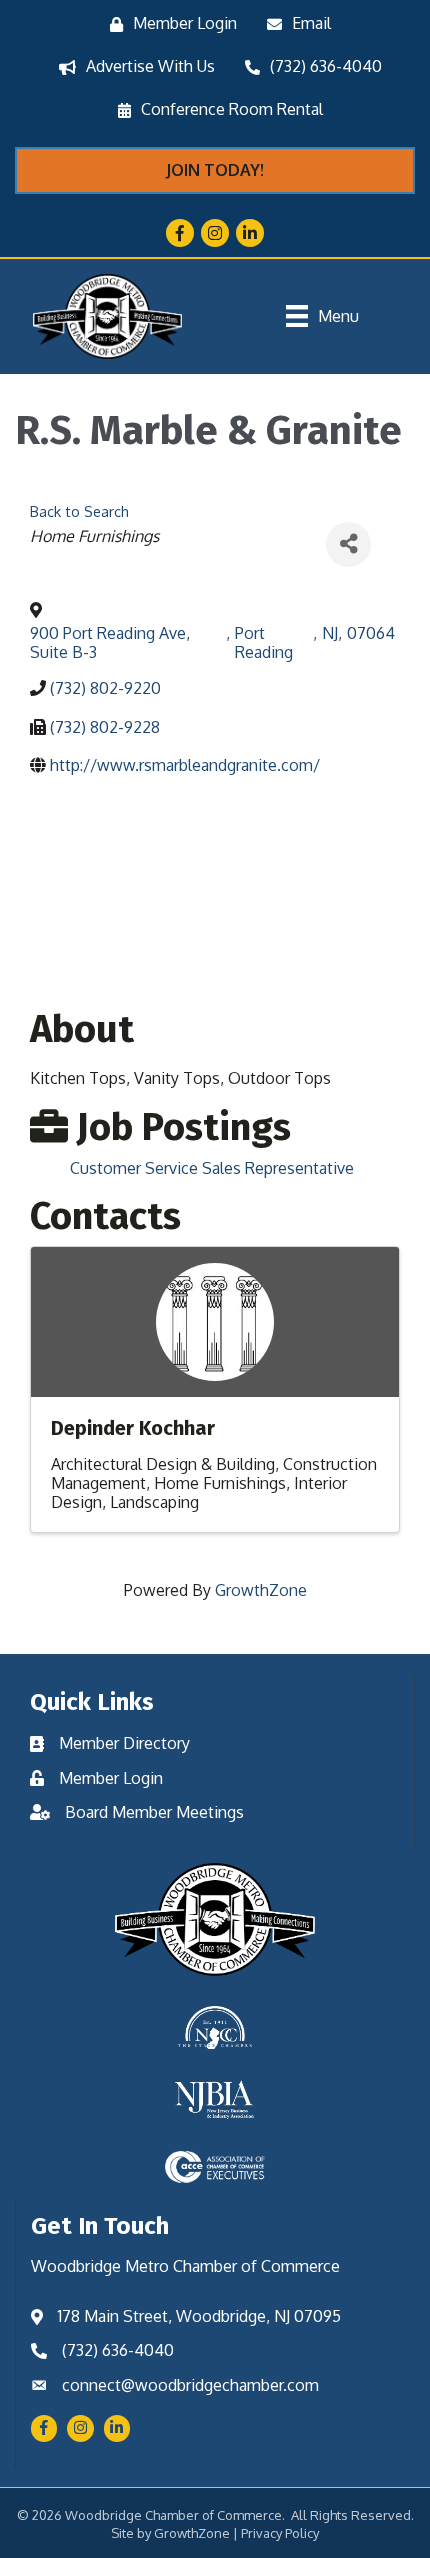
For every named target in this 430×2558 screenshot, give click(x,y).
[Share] (348, 544)
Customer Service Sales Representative (212, 1168)
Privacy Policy (280, 2533)
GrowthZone (261, 1590)
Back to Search (79, 511)
